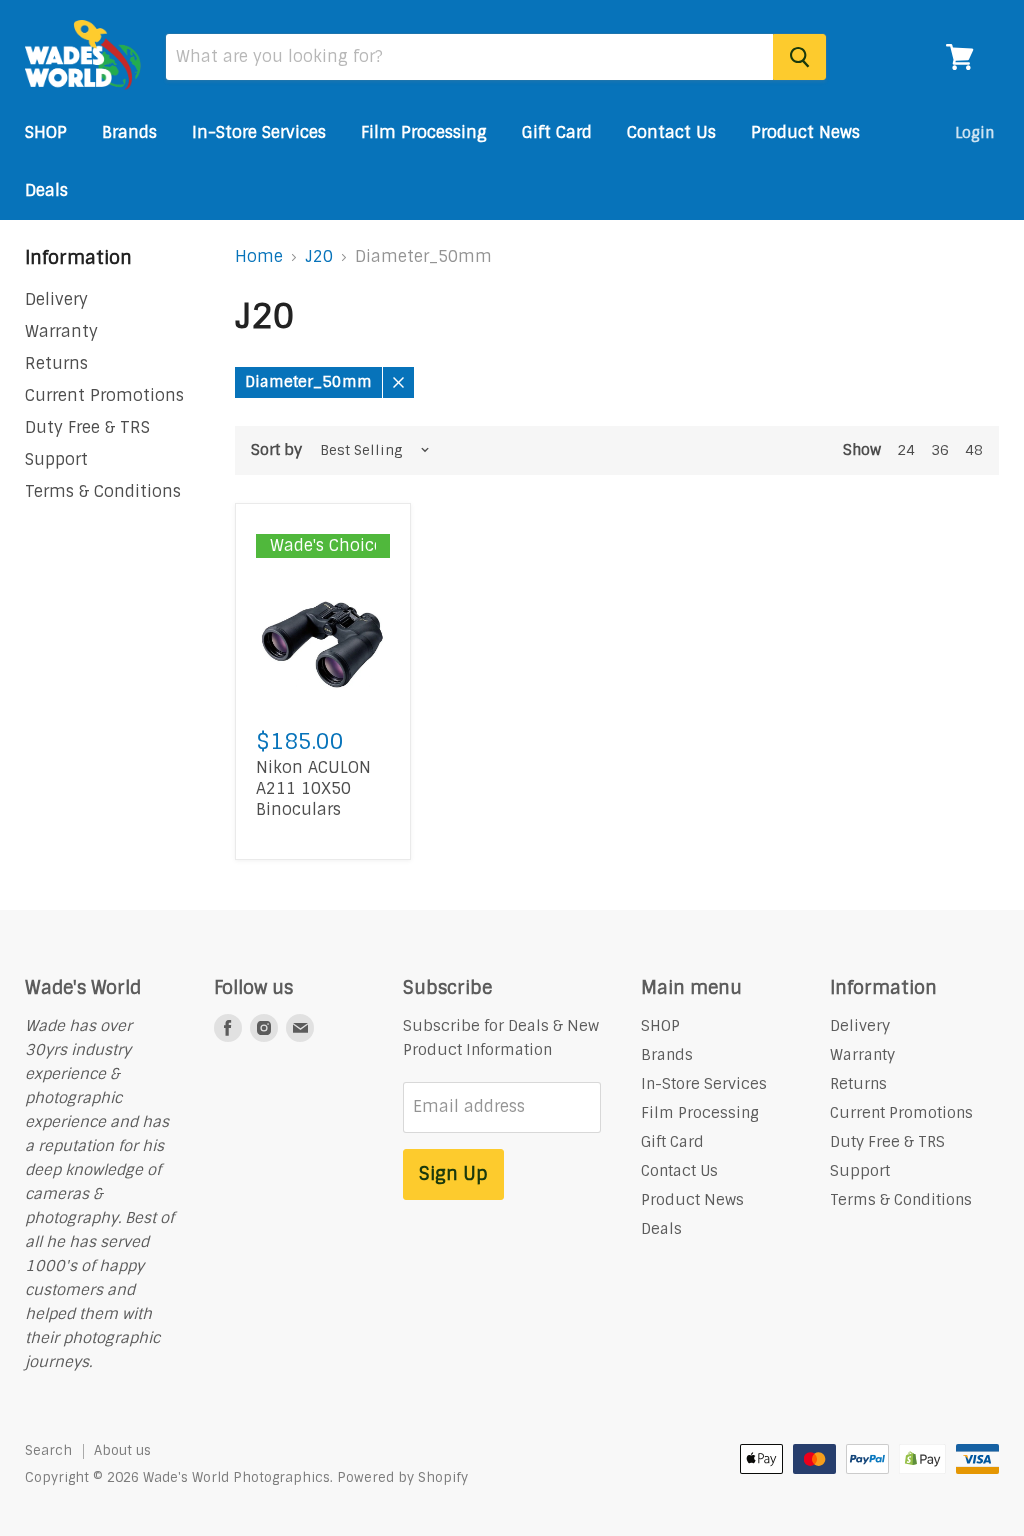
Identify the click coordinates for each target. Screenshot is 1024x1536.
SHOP (46, 132)
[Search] (799, 57)
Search (48, 1450)
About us (122, 1450)
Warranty (61, 331)
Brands (129, 132)
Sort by (276, 450)
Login (974, 133)
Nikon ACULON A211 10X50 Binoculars (313, 788)
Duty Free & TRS (87, 427)
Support (56, 459)
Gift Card (557, 132)
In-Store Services (259, 132)
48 (974, 450)
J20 (319, 257)
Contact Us (671, 132)
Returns (56, 363)
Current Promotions (104, 395)
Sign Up (453, 1174)
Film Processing (424, 132)
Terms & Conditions (103, 491)
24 (906, 450)
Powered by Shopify (402, 1477)
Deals (46, 190)
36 (940, 450)
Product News (805, 132)
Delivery (56, 299)
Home (259, 257)
